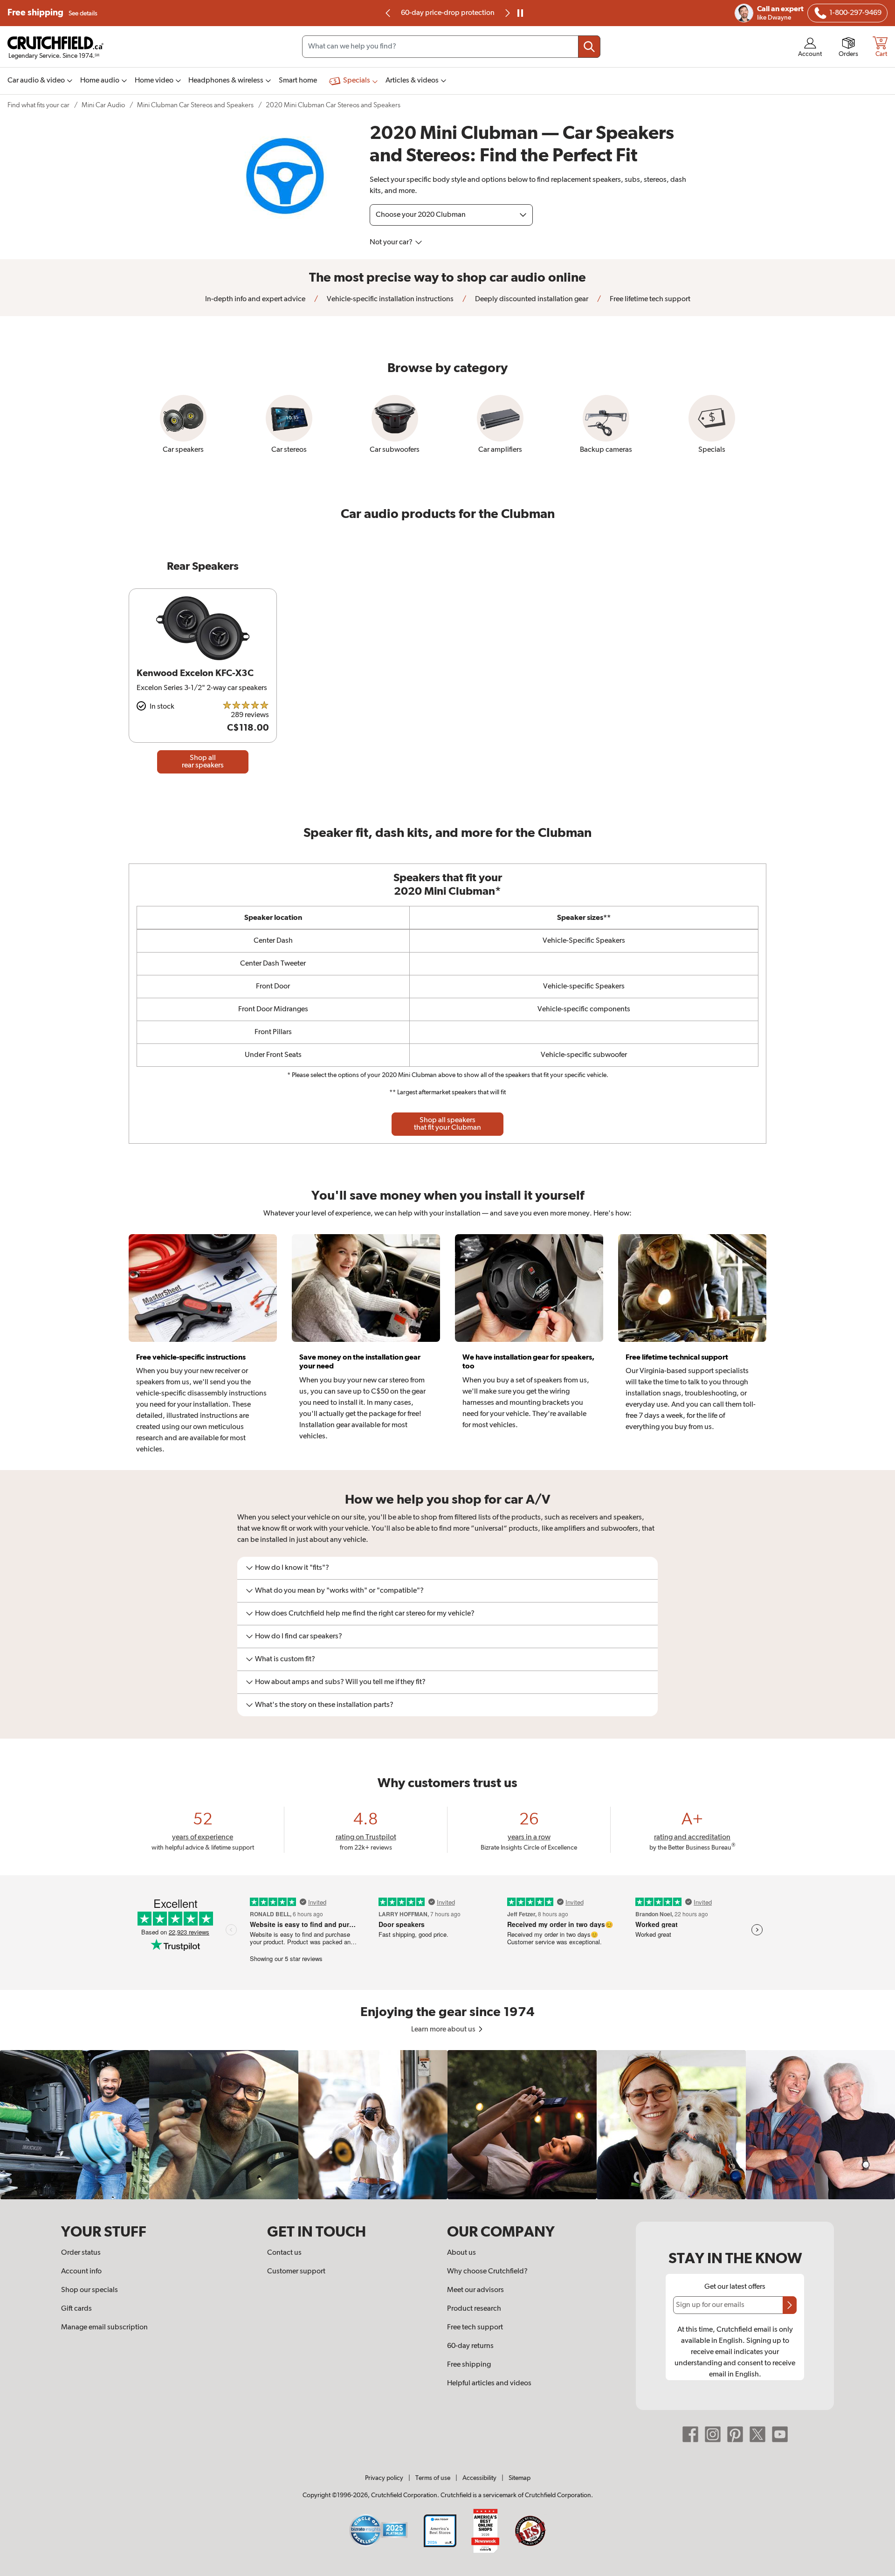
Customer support (296, 2272)
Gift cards (76, 2309)
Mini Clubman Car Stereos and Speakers (195, 105)
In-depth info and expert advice (255, 299)
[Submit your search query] (589, 47)
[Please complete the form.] (790, 2305)
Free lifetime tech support (649, 299)
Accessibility (479, 2478)
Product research (474, 2309)
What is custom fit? (285, 1659)
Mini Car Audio (103, 105)
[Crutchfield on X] (757, 2434)
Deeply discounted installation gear (531, 299)
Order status (81, 2253)
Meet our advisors (475, 2290)
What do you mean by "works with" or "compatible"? (339, 1591)
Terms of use (433, 2478)
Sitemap (520, 2478)
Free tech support (475, 2327)
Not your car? (392, 242)
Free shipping (52, 13)
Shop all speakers (447, 1124)
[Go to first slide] (507, 13)
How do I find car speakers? (299, 1637)
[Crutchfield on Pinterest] (735, 2434)
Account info (81, 2272)
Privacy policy (384, 2478)
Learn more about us (444, 2030)
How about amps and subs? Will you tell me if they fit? (340, 1682)
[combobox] (451, 47)
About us (461, 2253)
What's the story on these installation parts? (324, 1705)
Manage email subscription (104, 2327)
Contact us (284, 2253)
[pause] (520, 13)
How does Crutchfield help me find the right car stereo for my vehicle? (365, 1614)
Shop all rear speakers (203, 762)
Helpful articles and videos (489, 2383)
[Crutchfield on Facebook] (690, 2434)
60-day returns (447, 13)
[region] (447, 2125)
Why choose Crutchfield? (487, 2272)
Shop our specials (89, 2290)
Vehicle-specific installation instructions (389, 299)
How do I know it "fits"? (292, 1568)
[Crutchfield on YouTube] (780, 2434)
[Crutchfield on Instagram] (713, 2434)
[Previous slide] (388, 13)
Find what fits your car (38, 105)
